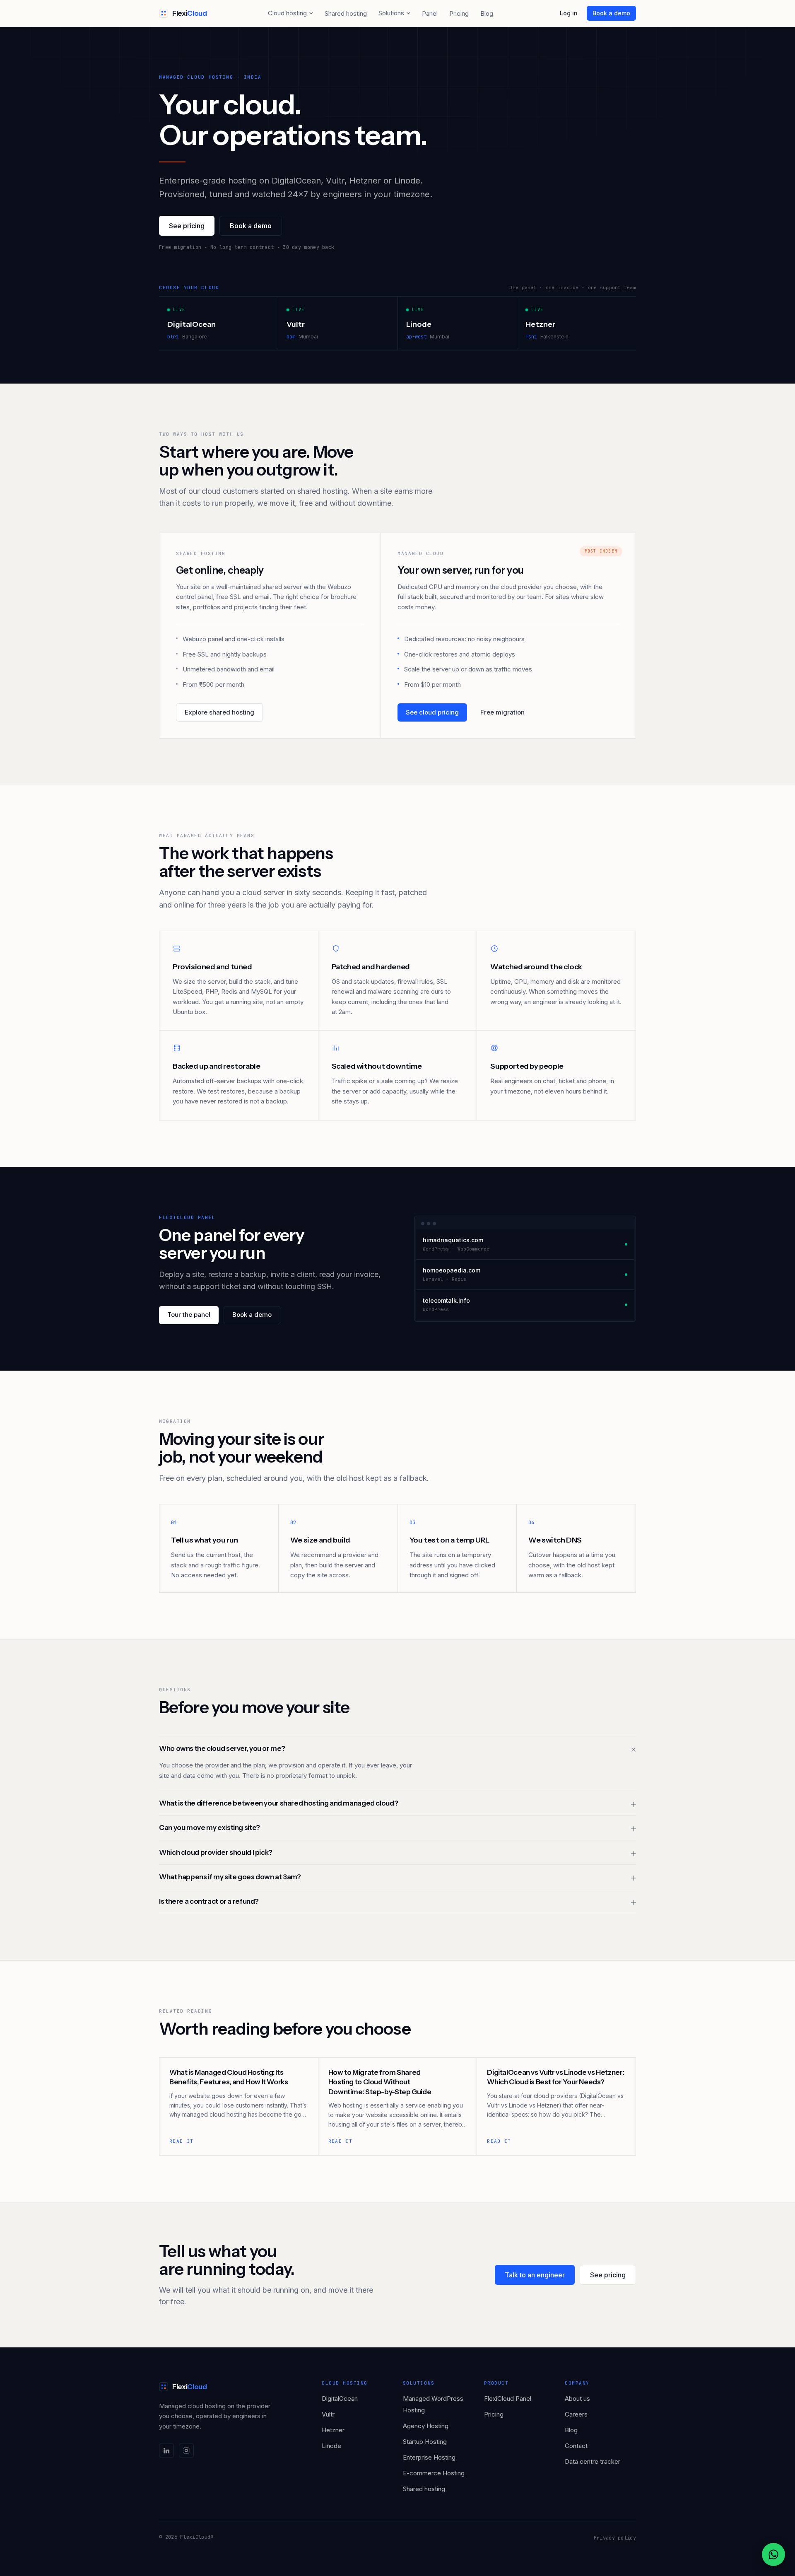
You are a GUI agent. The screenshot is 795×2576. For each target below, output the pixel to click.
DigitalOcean (340, 2399)
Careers (576, 2414)
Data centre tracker (593, 2461)
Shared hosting (346, 13)
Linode (331, 2446)
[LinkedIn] (166, 2450)
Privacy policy (615, 2538)
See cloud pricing (432, 712)
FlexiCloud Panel (508, 2399)
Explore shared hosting (219, 712)
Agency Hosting (426, 2426)
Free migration (502, 712)
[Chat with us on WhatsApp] (773, 2554)
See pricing (187, 226)
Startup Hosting (425, 2442)
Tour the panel (189, 1315)
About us (577, 2399)
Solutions (391, 13)
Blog (487, 13)
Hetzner (333, 2430)
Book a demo (611, 13)
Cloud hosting (287, 13)
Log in (569, 13)
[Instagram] (186, 2450)
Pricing (459, 13)
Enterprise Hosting (429, 2457)
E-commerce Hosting (434, 2473)
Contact (576, 2446)
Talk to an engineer (535, 2275)
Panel (430, 13)
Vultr (328, 2414)
